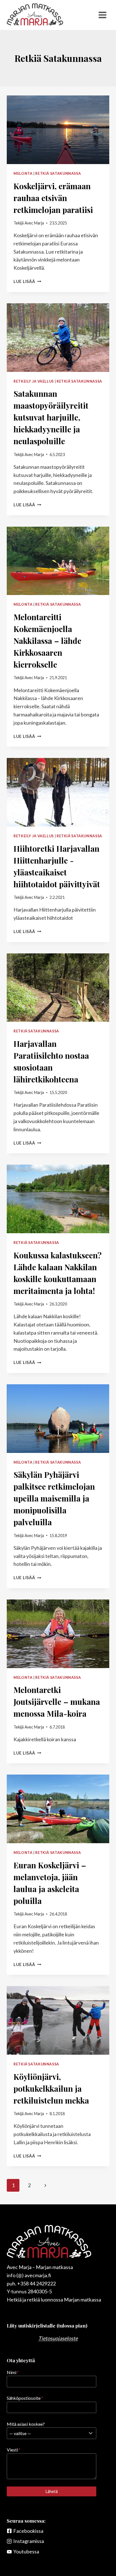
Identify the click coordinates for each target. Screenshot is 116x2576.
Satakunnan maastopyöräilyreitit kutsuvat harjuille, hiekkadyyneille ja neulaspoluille (51, 417)
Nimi (13, 2372)
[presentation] (58, 130)
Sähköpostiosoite (25, 2398)
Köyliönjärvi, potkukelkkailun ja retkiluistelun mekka (51, 2088)
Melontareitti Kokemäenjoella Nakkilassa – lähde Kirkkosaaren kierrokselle (47, 641)
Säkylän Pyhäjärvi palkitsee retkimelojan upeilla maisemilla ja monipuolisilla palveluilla (54, 1498)
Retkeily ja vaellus (34, 381)
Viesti (14, 2450)
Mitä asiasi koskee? (26, 2424)
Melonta (23, 174)
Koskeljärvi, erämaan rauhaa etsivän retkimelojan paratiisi (53, 198)
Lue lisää (27, 281)
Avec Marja (34, 223)
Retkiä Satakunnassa (58, 174)
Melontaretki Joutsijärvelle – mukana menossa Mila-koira (57, 1702)
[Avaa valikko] (102, 15)
